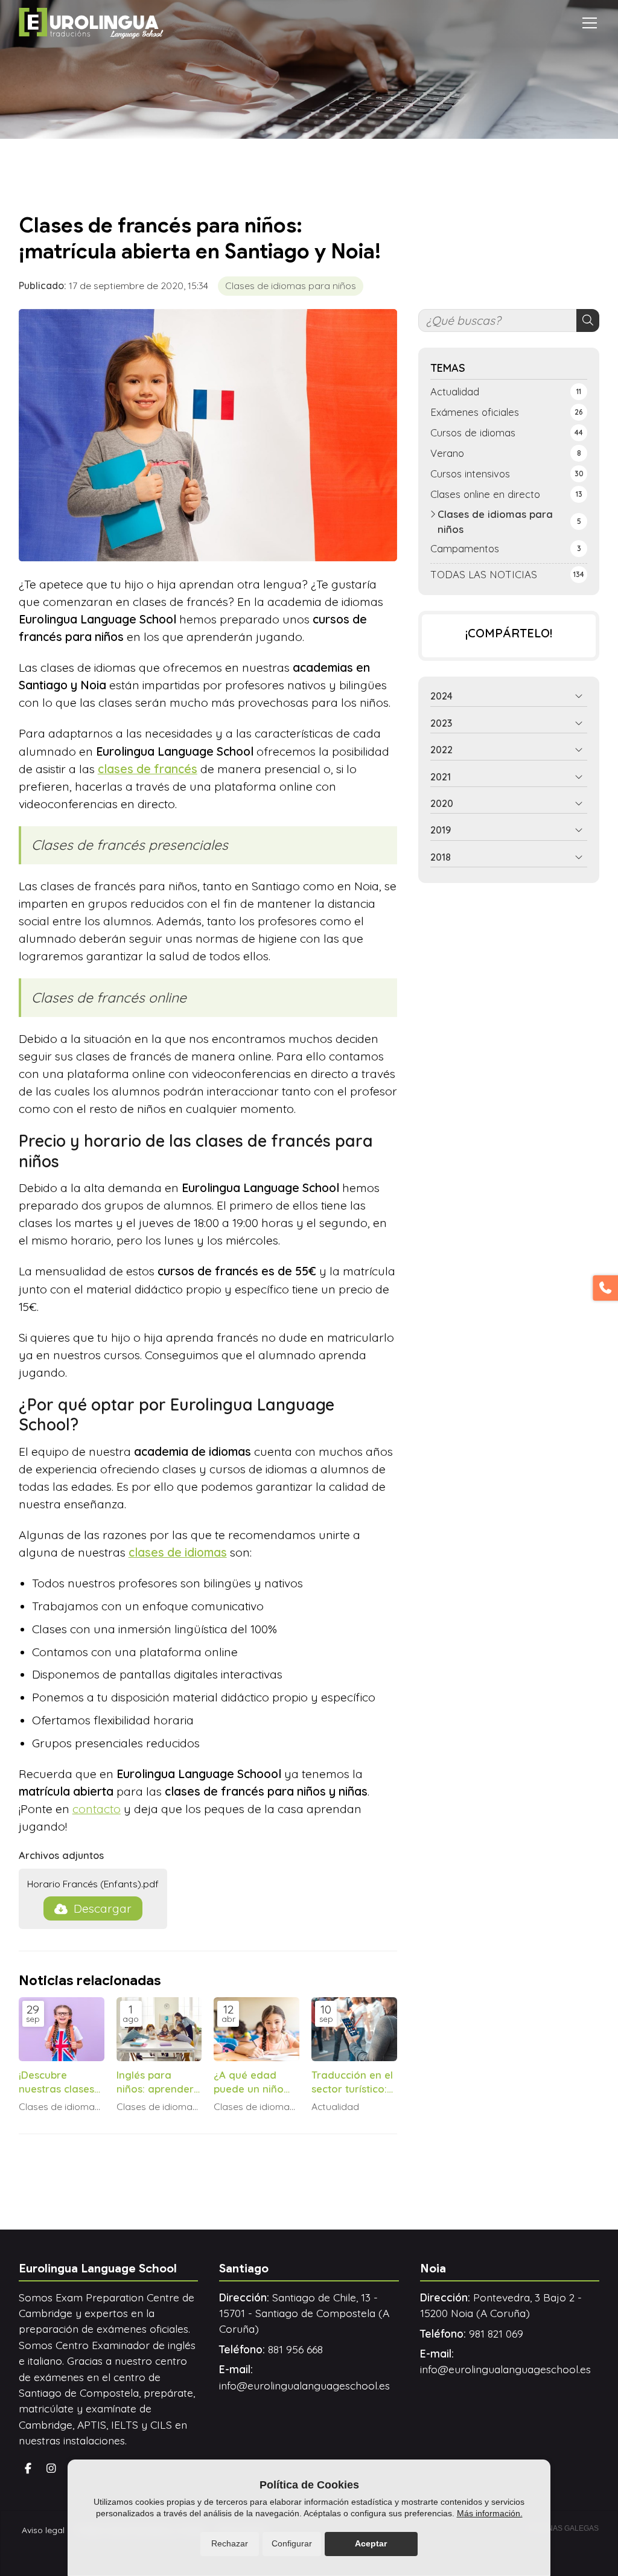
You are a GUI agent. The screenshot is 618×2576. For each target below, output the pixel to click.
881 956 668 (295, 2349)
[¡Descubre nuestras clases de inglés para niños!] (62, 2029)
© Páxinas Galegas (561, 2528)
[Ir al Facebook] (28, 2469)
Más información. (490, 2513)
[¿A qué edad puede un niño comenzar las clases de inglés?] (256, 2029)
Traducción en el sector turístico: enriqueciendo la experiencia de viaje (353, 2082)
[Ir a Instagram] (51, 2469)
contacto (97, 1809)
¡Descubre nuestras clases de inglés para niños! (56, 2082)
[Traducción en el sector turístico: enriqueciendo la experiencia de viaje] (354, 2029)
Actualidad (335, 2107)
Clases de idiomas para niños (291, 285)
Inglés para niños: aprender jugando (155, 2082)
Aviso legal (43, 2530)
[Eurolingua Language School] (91, 23)
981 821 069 (496, 2333)
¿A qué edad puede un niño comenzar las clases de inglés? (255, 2082)
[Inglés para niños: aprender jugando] (159, 2029)
